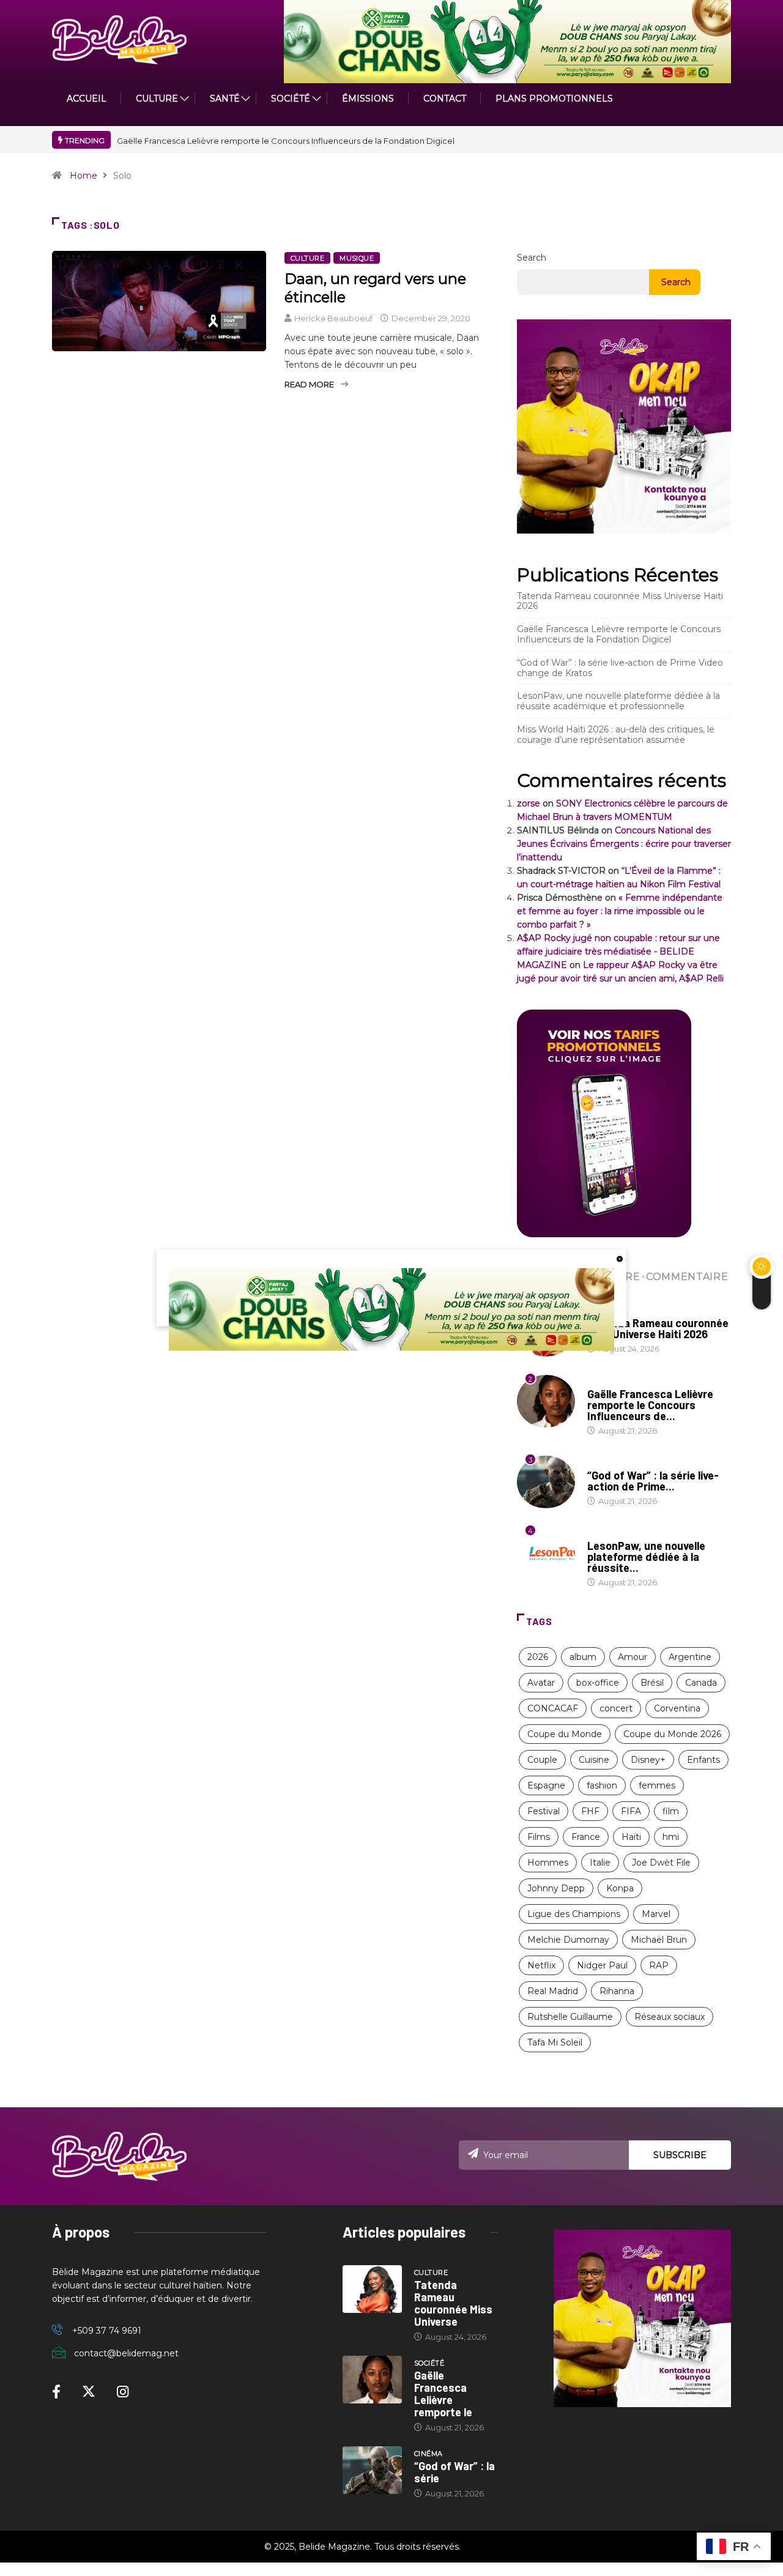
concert (616, 1708)
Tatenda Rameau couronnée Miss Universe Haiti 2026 (620, 601)
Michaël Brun (659, 1940)
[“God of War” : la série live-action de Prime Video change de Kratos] (372, 2470)
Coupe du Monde (565, 1734)
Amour (633, 1657)
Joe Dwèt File (661, 1863)
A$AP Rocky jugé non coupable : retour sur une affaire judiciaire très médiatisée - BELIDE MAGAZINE (618, 951)
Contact (445, 99)
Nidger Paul (602, 1965)
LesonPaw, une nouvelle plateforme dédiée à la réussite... (646, 1557)
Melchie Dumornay (568, 1940)
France (586, 1837)
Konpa (620, 1888)
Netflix (541, 1965)
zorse (529, 803)
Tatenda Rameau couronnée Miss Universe (453, 2303)
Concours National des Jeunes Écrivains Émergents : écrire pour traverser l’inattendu (624, 844)
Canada (701, 1683)
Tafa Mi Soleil (555, 2042)
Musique (357, 258)
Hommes (548, 1863)
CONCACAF (553, 1708)
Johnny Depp (556, 1888)
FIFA (631, 1811)
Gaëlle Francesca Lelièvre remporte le (443, 2394)
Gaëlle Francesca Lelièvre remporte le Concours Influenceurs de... (650, 1405)
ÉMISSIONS (368, 99)
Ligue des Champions (574, 1914)
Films (539, 1837)
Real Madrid (553, 1991)
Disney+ (648, 1760)
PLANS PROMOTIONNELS (554, 99)
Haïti (631, 1837)
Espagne (546, 1785)
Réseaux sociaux (670, 2017)
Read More (309, 384)
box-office (598, 1683)
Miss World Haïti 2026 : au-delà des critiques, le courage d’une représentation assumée (616, 735)
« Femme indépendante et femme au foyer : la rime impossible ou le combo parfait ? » (620, 911)
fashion (602, 1785)
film (671, 1811)
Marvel (656, 1914)
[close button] (620, 1259)
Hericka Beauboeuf (333, 318)
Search (532, 258)
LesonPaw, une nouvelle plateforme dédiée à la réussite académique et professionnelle (618, 701)
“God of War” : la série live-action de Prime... (653, 1481)
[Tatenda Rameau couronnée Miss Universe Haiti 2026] (372, 2289)
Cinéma (602, 1464)
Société (291, 99)
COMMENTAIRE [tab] (687, 1277)
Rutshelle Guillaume (570, 2017)
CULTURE (157, 99)
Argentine (690, 1657)
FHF (590, 1811)
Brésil (652, 1683)
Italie (600, 1863)
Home (83, 176)
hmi (671, 1837)
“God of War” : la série (455, 2472)
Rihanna (617, 1991)
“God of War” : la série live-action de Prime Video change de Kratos (620, 668)
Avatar (541, 1683)
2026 (538, 1657)
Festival (544, 1811)
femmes (657, 1785)
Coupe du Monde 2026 (672, 1734)
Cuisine (594, 1760)
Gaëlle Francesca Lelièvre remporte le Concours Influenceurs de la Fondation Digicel (286, 141)
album (583, 1657)
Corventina (677, 1708)
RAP (659, 1965)
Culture (307, 258)
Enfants (703, 1760)
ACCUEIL (87, 99)
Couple (542, 1760)
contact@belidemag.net (126, 2353)
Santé (225, 99)
